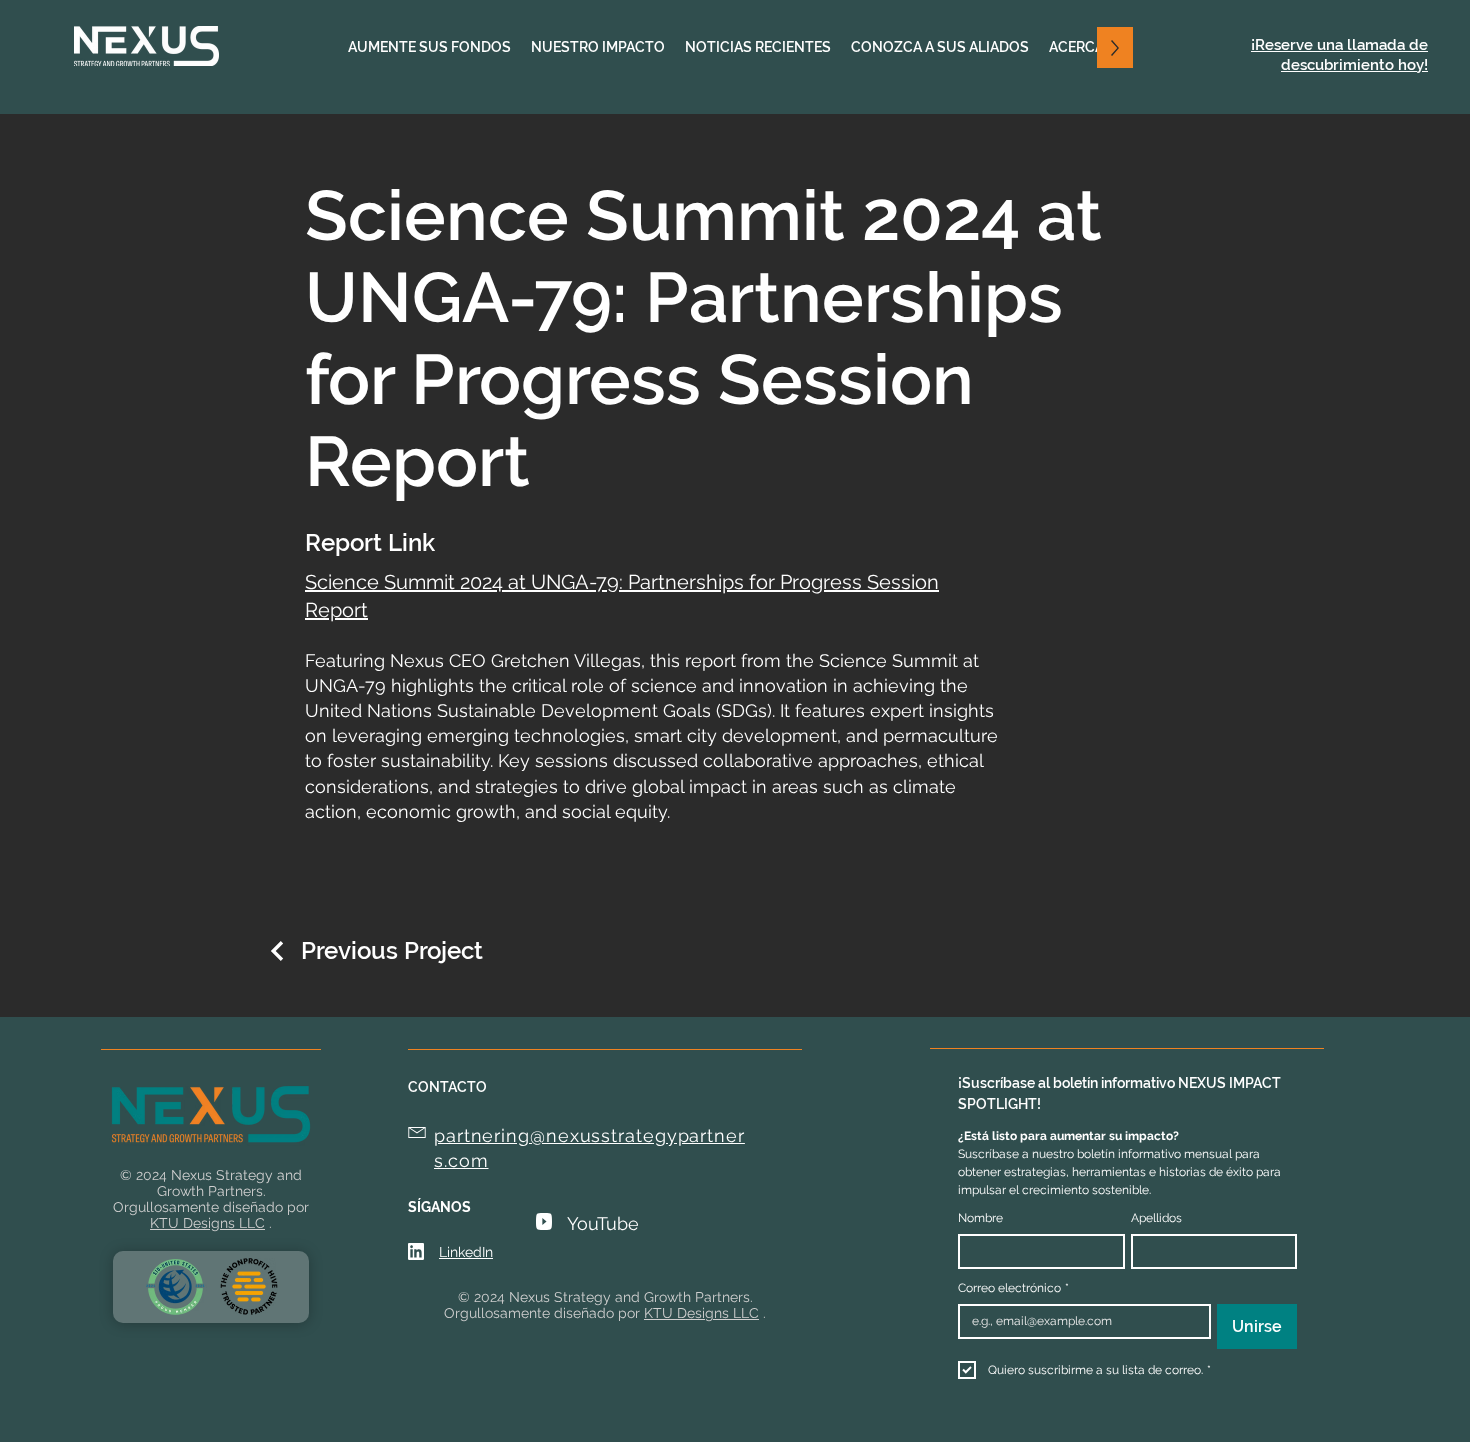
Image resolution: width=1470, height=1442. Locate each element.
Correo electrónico (1013, 1288)
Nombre (980, 1218)
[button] (598, 47)
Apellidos (1156, 1218)
